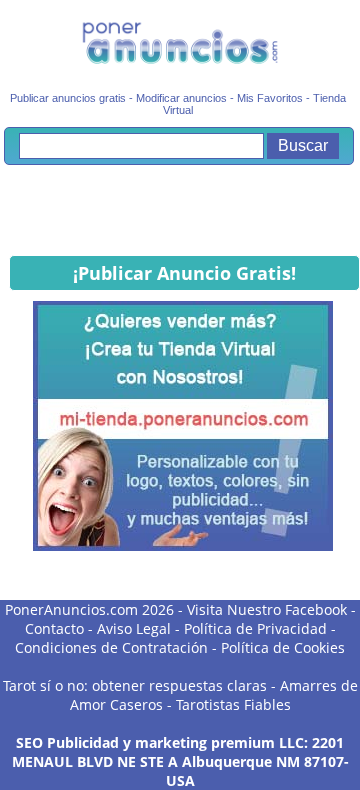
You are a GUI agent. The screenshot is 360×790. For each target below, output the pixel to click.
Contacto (54, 628)
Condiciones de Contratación (111, 647)
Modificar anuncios (181, 98)
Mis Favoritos (270, 98)
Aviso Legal (134, 628)
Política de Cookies (283, 647)
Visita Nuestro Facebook (267, 609)
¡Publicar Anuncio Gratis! (184, 273)
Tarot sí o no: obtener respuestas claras (135, 685)
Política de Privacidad (255, 628)
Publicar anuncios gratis (68, 98)
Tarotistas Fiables (233, 704)
